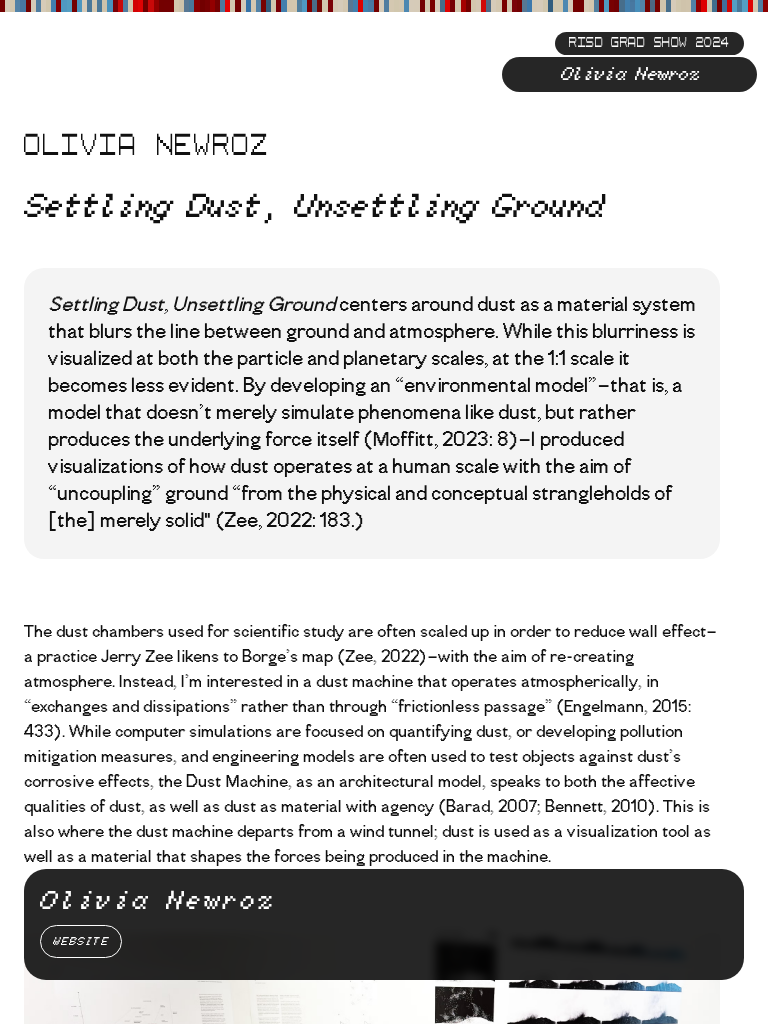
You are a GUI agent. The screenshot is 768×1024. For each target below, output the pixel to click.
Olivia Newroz (630, 74)
